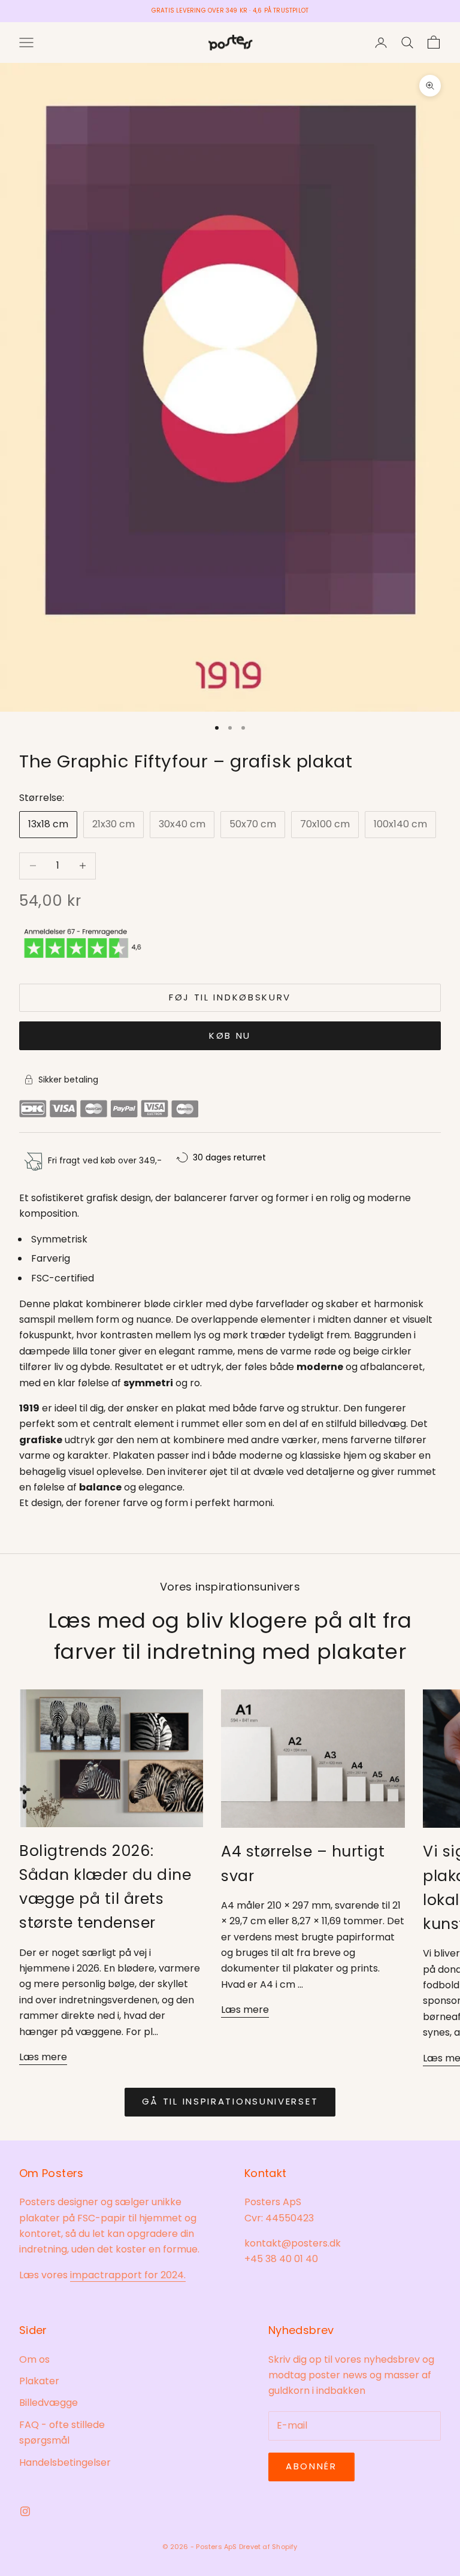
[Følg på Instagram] (25, 2511)
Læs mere (43, 2057)
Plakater (39, 2381)
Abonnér (311, 2466)
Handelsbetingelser (65, 2462)
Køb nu (230, 1035)
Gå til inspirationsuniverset (230, 2101)
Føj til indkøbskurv (230, 997)
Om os (34, 2359)
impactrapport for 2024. (128, 2275)
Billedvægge (49, 2403)
